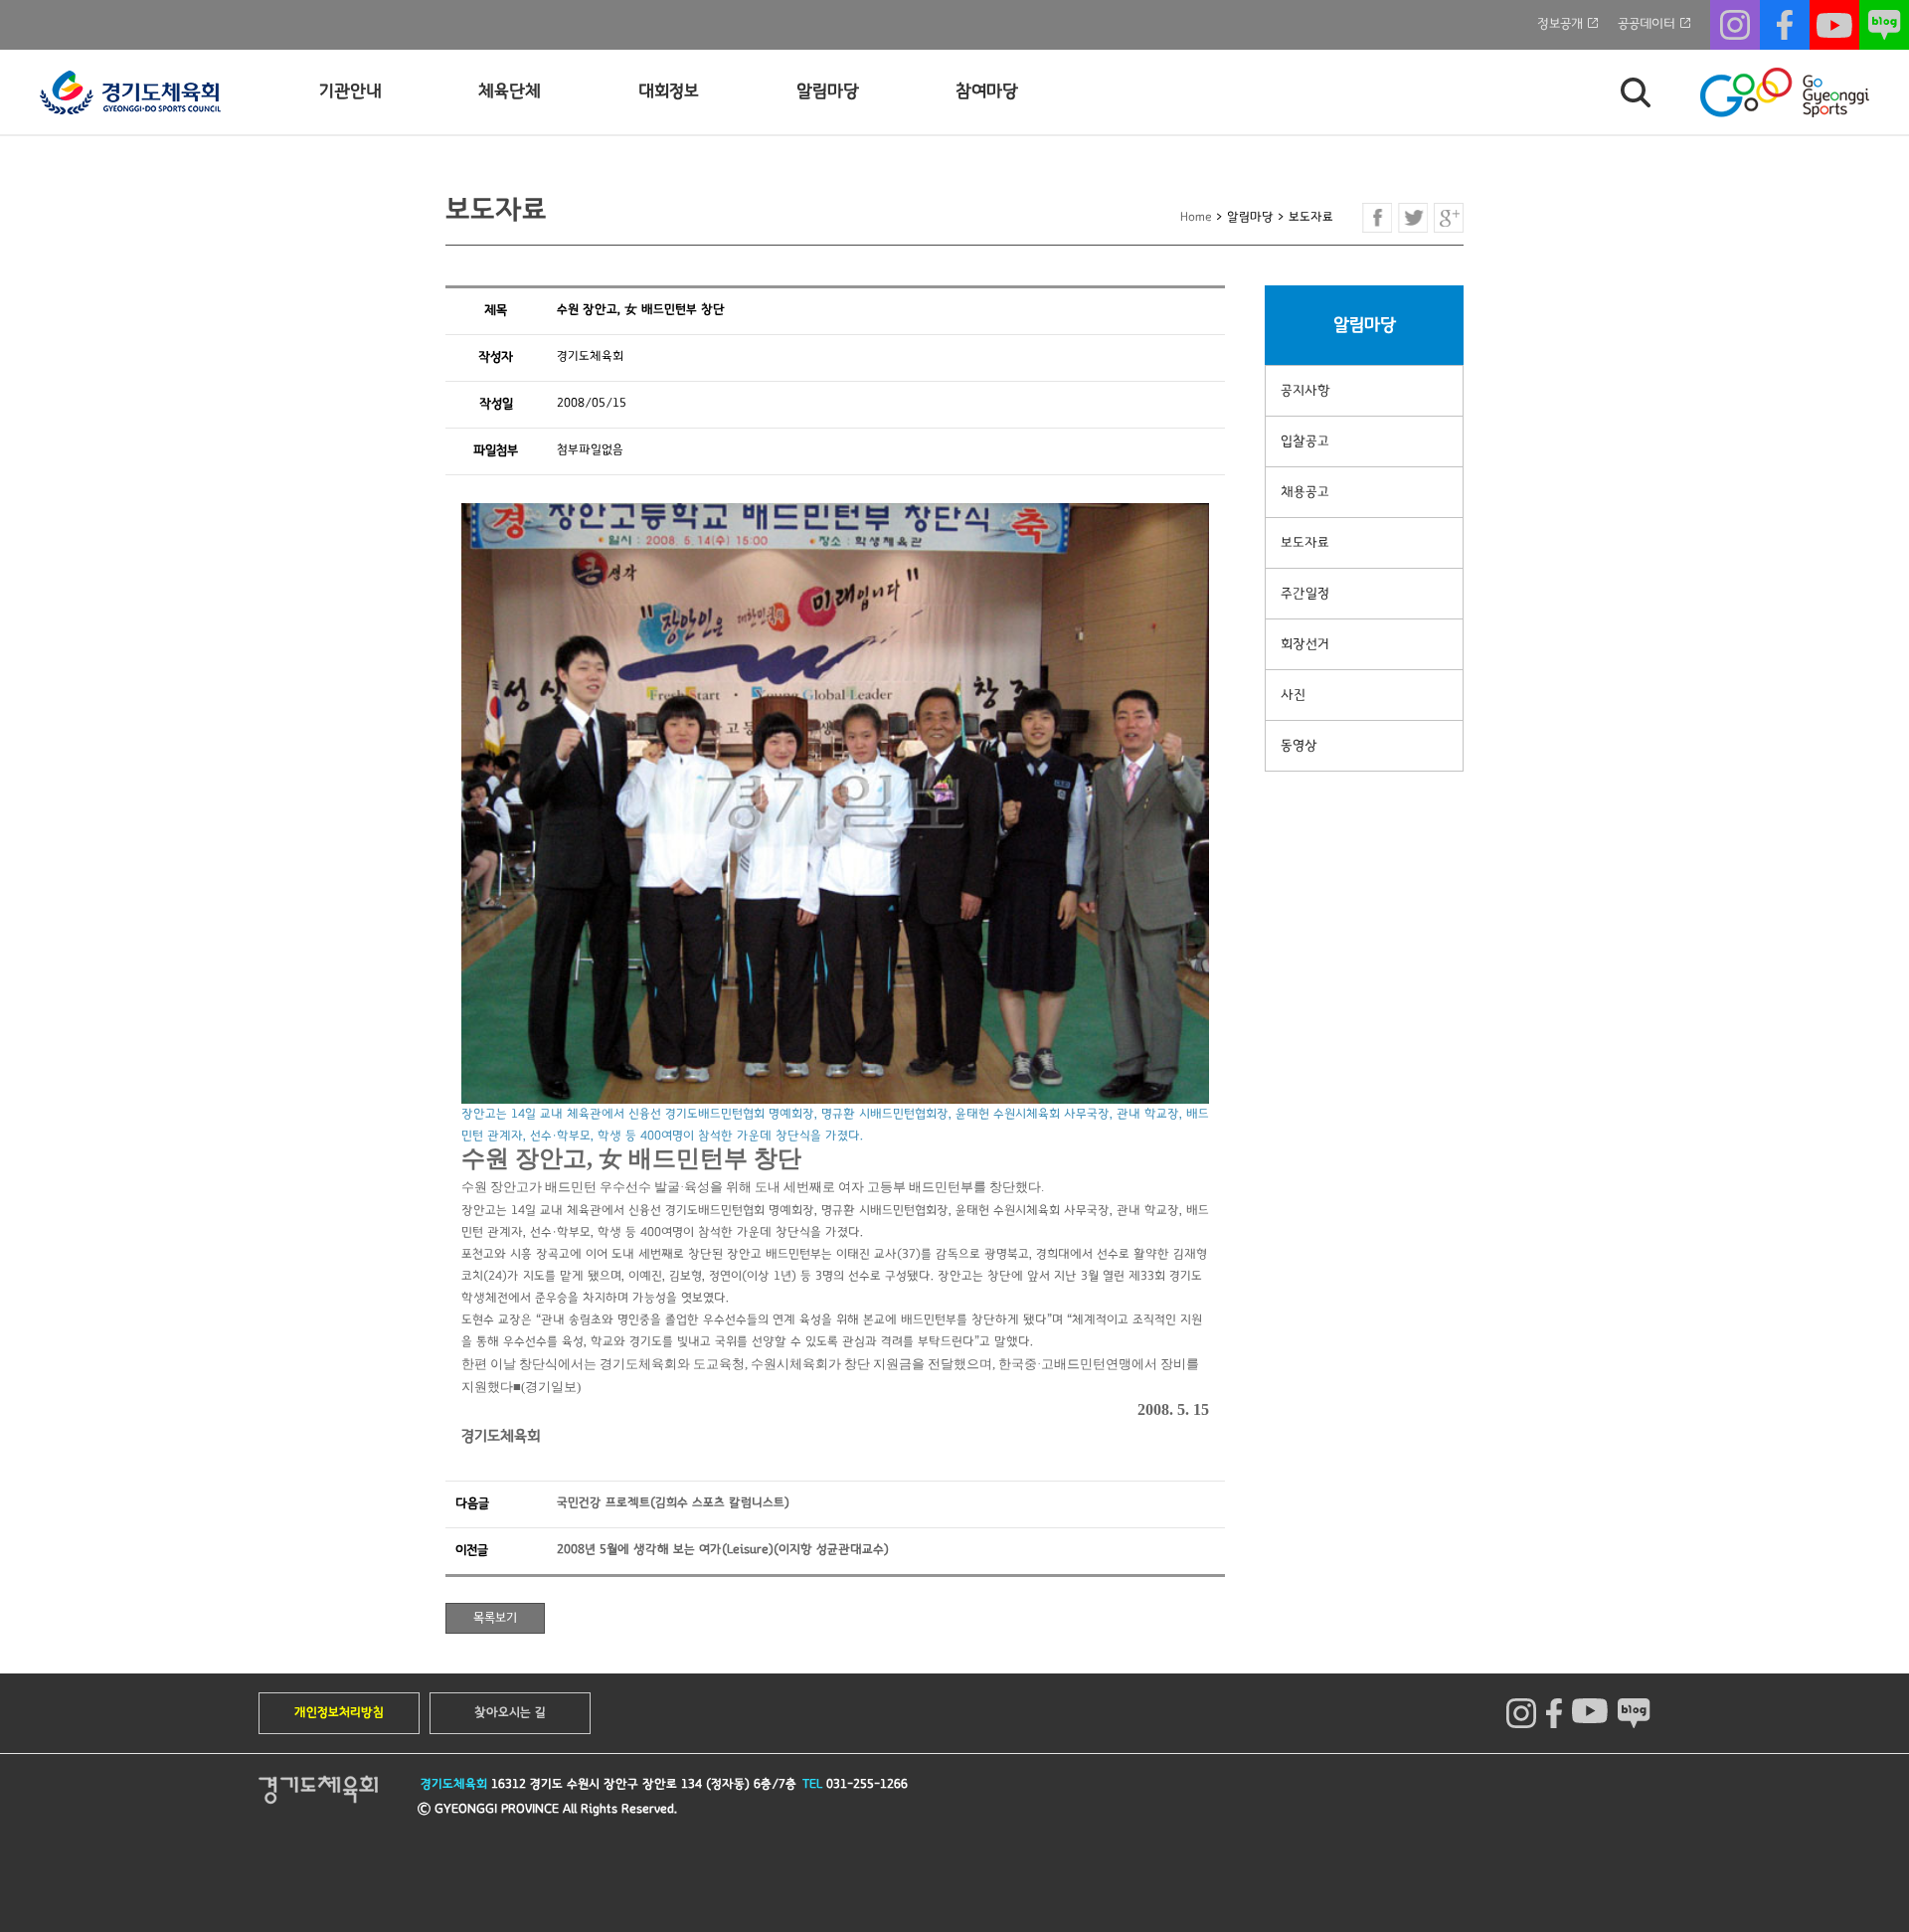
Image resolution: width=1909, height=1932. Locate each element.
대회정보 (669, 91)
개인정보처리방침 (339, 1713)
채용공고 (1305, 492)
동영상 (1299, 746)
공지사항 (1305, 391)
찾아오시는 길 (510, 1713)
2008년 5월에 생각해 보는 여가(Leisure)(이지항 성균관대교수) (723, 1550)
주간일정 (1305, 594)
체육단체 (510, 91)
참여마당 (987, 91)
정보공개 (1560, 24)
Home (1196, 217)
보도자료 (1305, 543)
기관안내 (350, 91)
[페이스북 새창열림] (1377, 218)
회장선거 (1305, 644)
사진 (1293, 695)
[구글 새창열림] (1449, 218)
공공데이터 (1647, 24)
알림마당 (828, 91)
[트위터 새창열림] (1413, 218)
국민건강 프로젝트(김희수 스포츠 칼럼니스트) (673, 1503)
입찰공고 (1305, 441)
